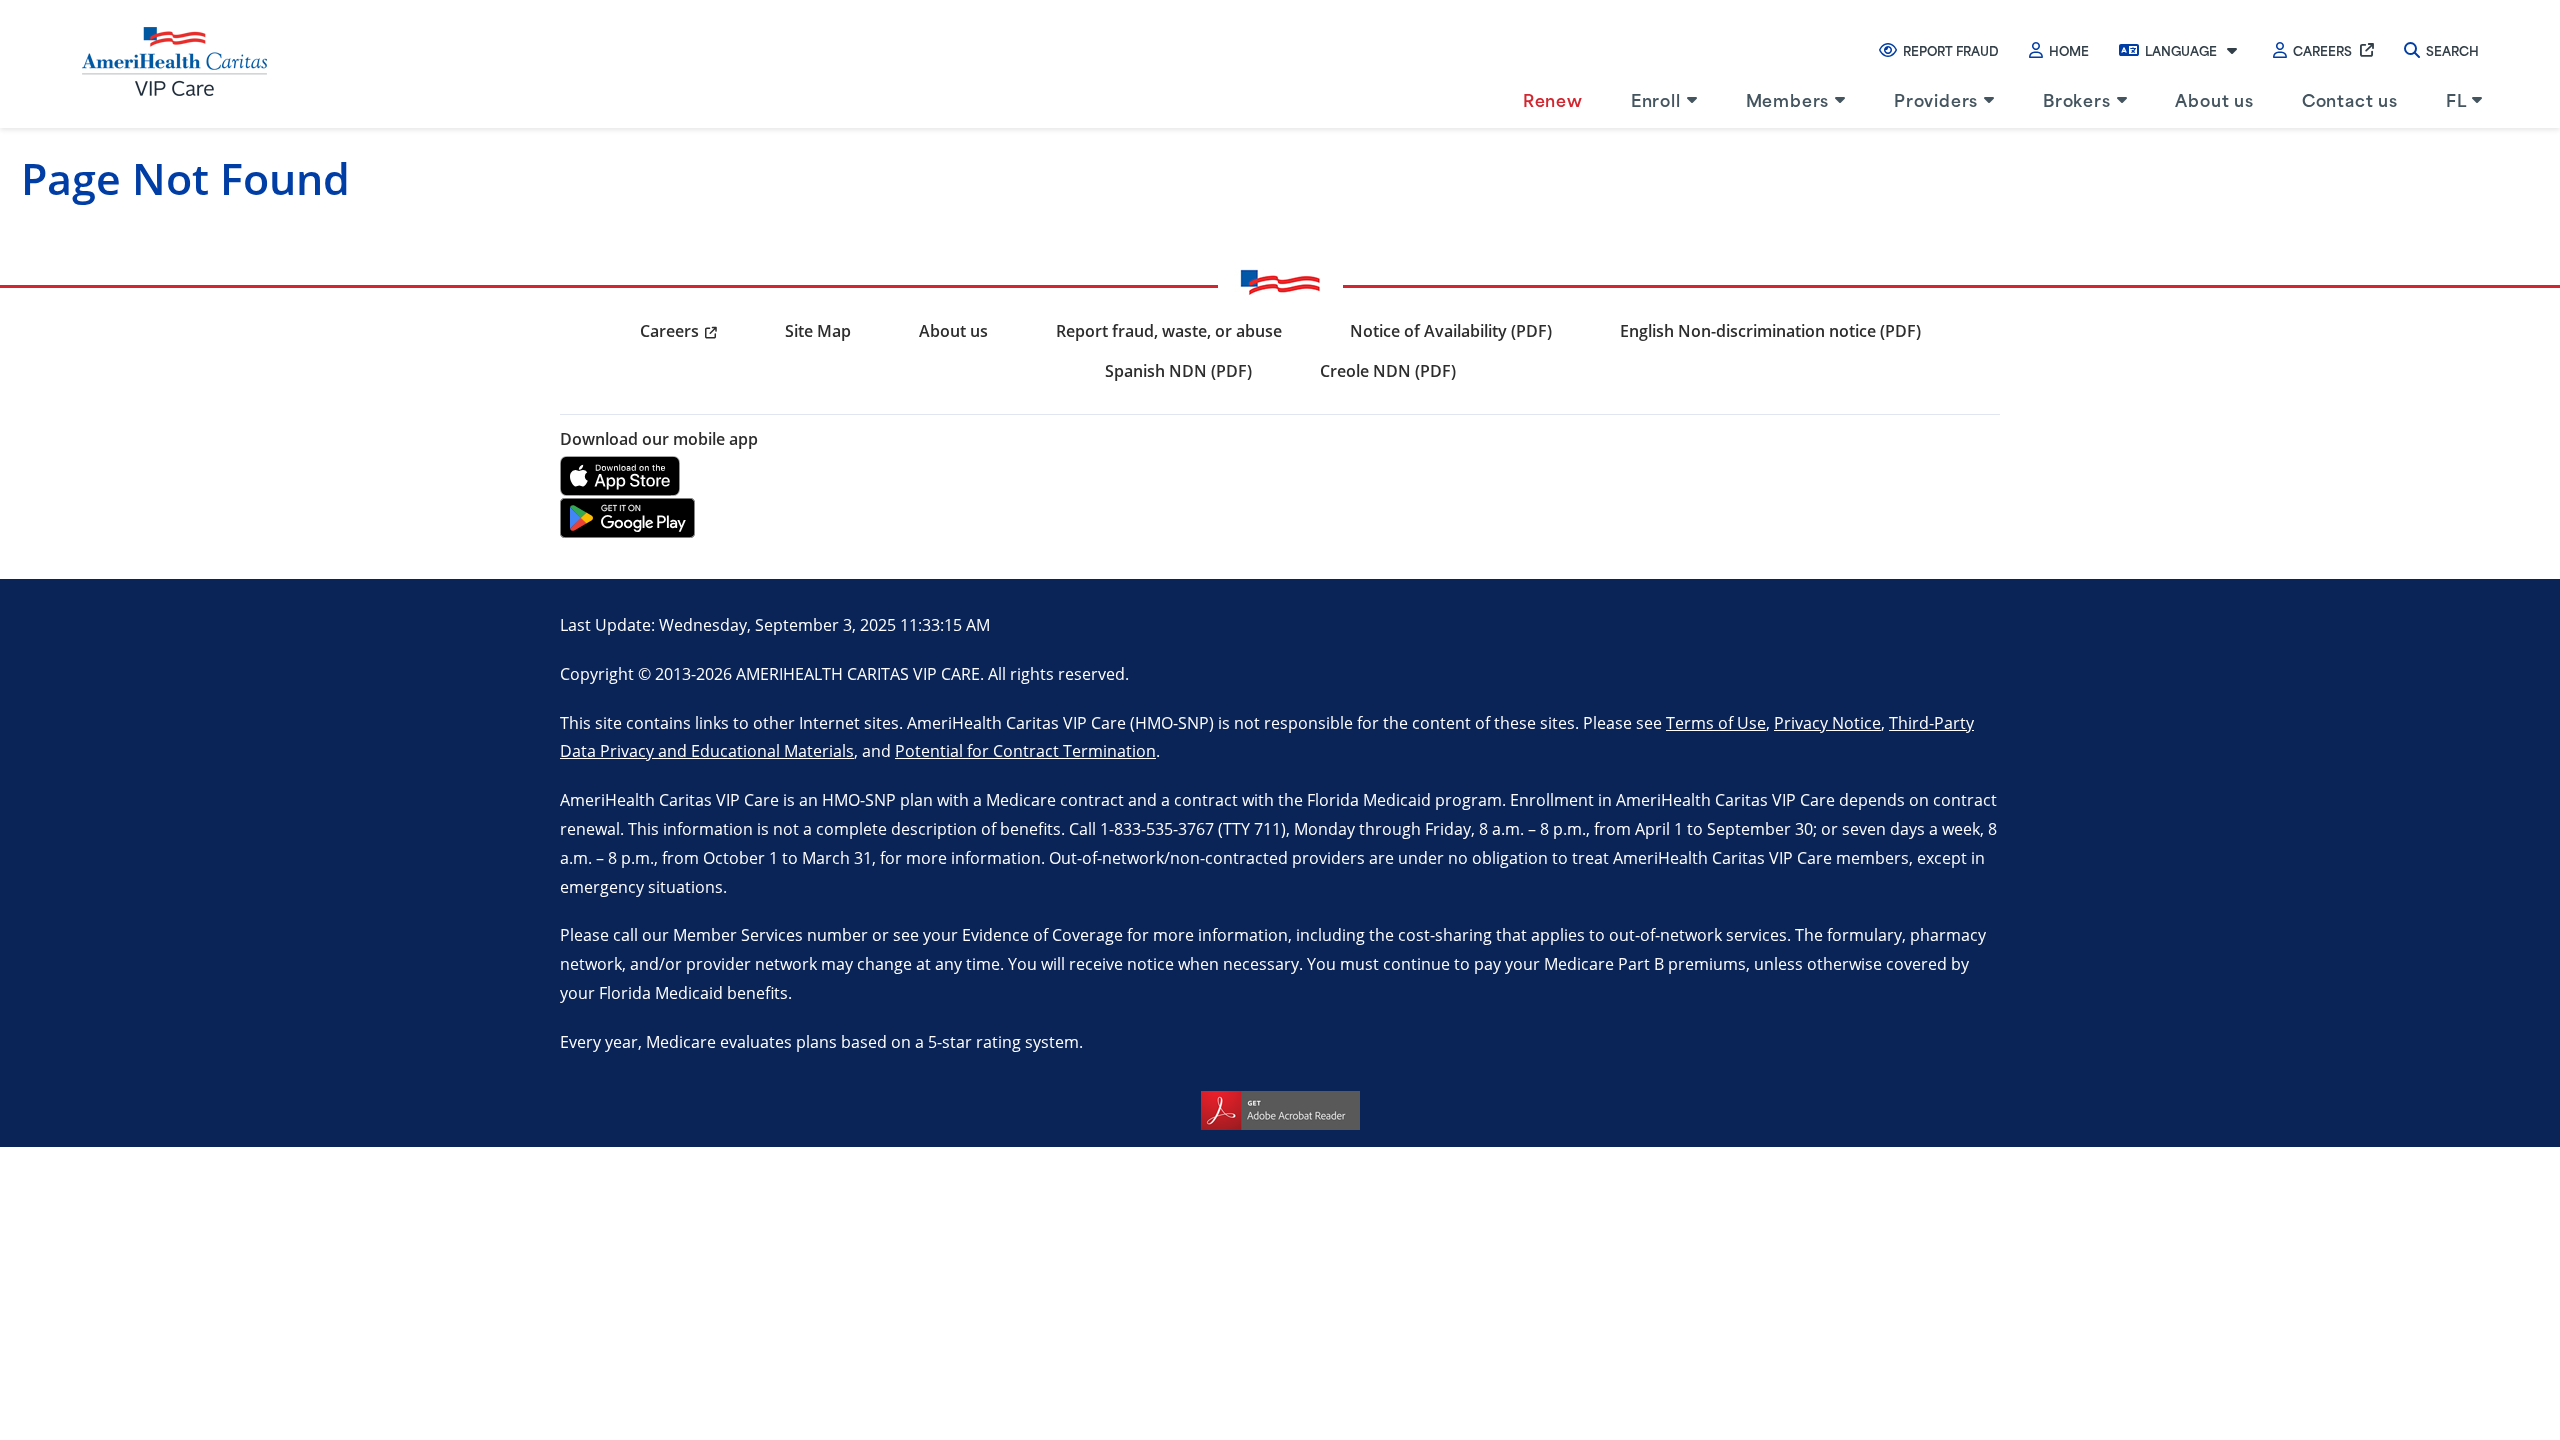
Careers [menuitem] (669, 331)
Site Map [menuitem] (818, 331)
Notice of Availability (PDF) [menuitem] (1451, 331)
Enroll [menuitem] (1656, 99)
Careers (2322, 50)
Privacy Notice (1827, 722)
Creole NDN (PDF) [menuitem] (1388, 371)
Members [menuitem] (1788, 99)
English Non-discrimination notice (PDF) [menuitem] (1770, 331)
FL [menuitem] (2456, 99)
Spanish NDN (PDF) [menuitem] (1178, 371)
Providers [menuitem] (1936, 99)
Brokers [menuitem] (2077, 99)
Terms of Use (1716, 722)
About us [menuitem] (2214, 99)
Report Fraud (1951, 50)
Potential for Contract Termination (1025, 750)
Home (2069, 50)
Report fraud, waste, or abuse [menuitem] (1169, 331)
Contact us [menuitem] (2350, 99)
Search (2452, 50)
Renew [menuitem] (1553, 99)
